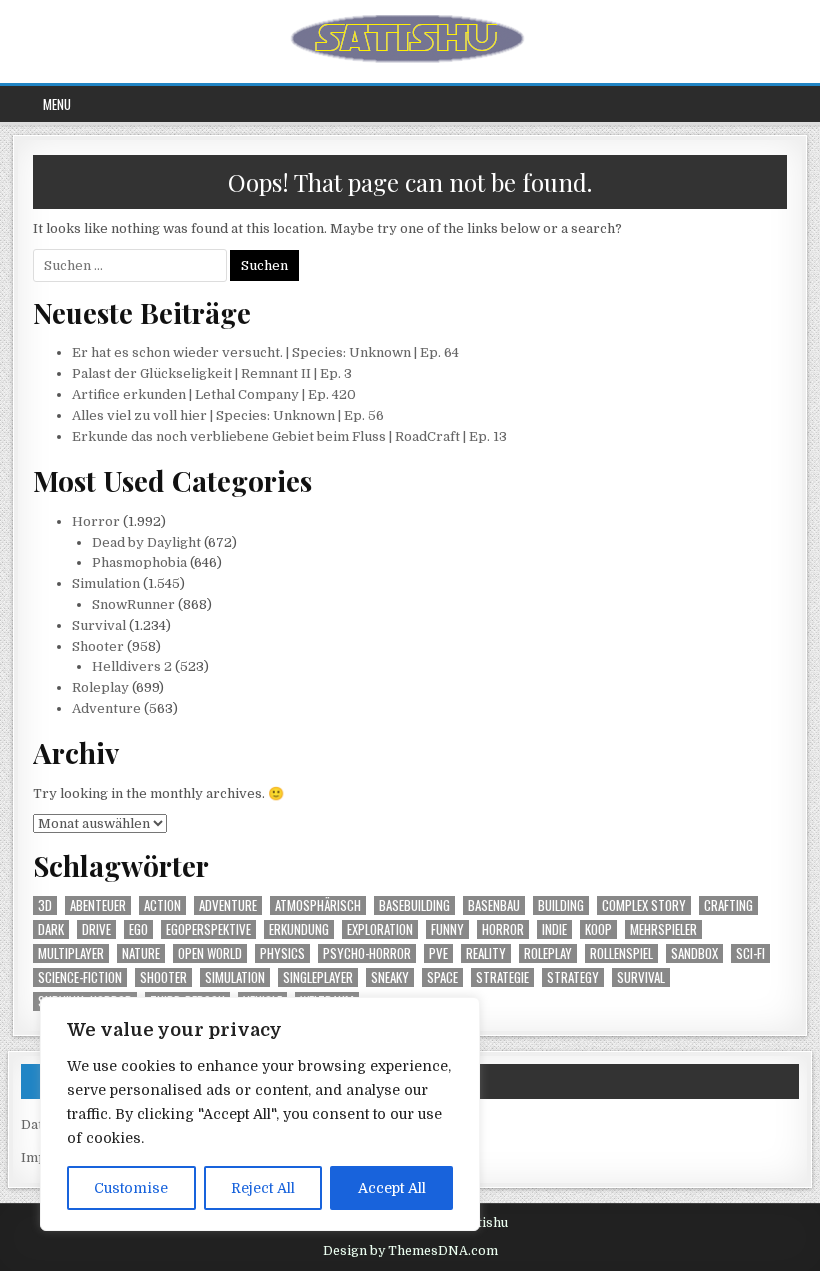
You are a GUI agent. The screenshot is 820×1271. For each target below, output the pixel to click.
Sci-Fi (750, 953)
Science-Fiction (80, 977)
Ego (138, 929)
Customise (131, 1188)
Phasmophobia (139, 562)
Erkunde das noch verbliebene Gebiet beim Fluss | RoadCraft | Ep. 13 (289, 436)
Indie (554, 929)
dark (51, 929)
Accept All (392, 1188)
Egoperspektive (208, 929)
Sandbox (694, 953)
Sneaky (390, 977)
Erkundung (299, 929)
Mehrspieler (663, 929)
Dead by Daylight (146, 542)
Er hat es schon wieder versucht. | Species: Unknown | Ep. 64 (265, 352)
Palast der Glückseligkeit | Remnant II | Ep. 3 (212, 373)
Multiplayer (71, 953)
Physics (282, 953)
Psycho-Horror (367, 953)
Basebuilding (414, 905)
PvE (438, 953)
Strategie (502, 977)
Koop (598, 929)
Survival (99, 625)
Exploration (380, 929)
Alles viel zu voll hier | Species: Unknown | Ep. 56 (228, 415)
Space (442, 977)
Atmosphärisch (318, 905)
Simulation (106, 583)
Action (162, 905)
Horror (96, 521)
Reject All (263, 1188)
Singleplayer (318, 977)
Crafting (728, 905)
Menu (57, 104)
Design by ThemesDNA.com (410, 1251)
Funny (447, 929)
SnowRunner (133, 604)
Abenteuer (98, 905)
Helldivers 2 (132, 666)
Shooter (98, 646)
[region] (260, 1114)
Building (561, 905)
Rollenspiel (621, 953)
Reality (486, 953)
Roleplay (100, 687)
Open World (210, 953)
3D (45, 905)
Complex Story (644, 905)
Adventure (106, 708)
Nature (141, 953)
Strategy (573, 977)
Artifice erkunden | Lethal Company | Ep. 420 (214, 394)
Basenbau (494, 905)
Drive (96, 929)
